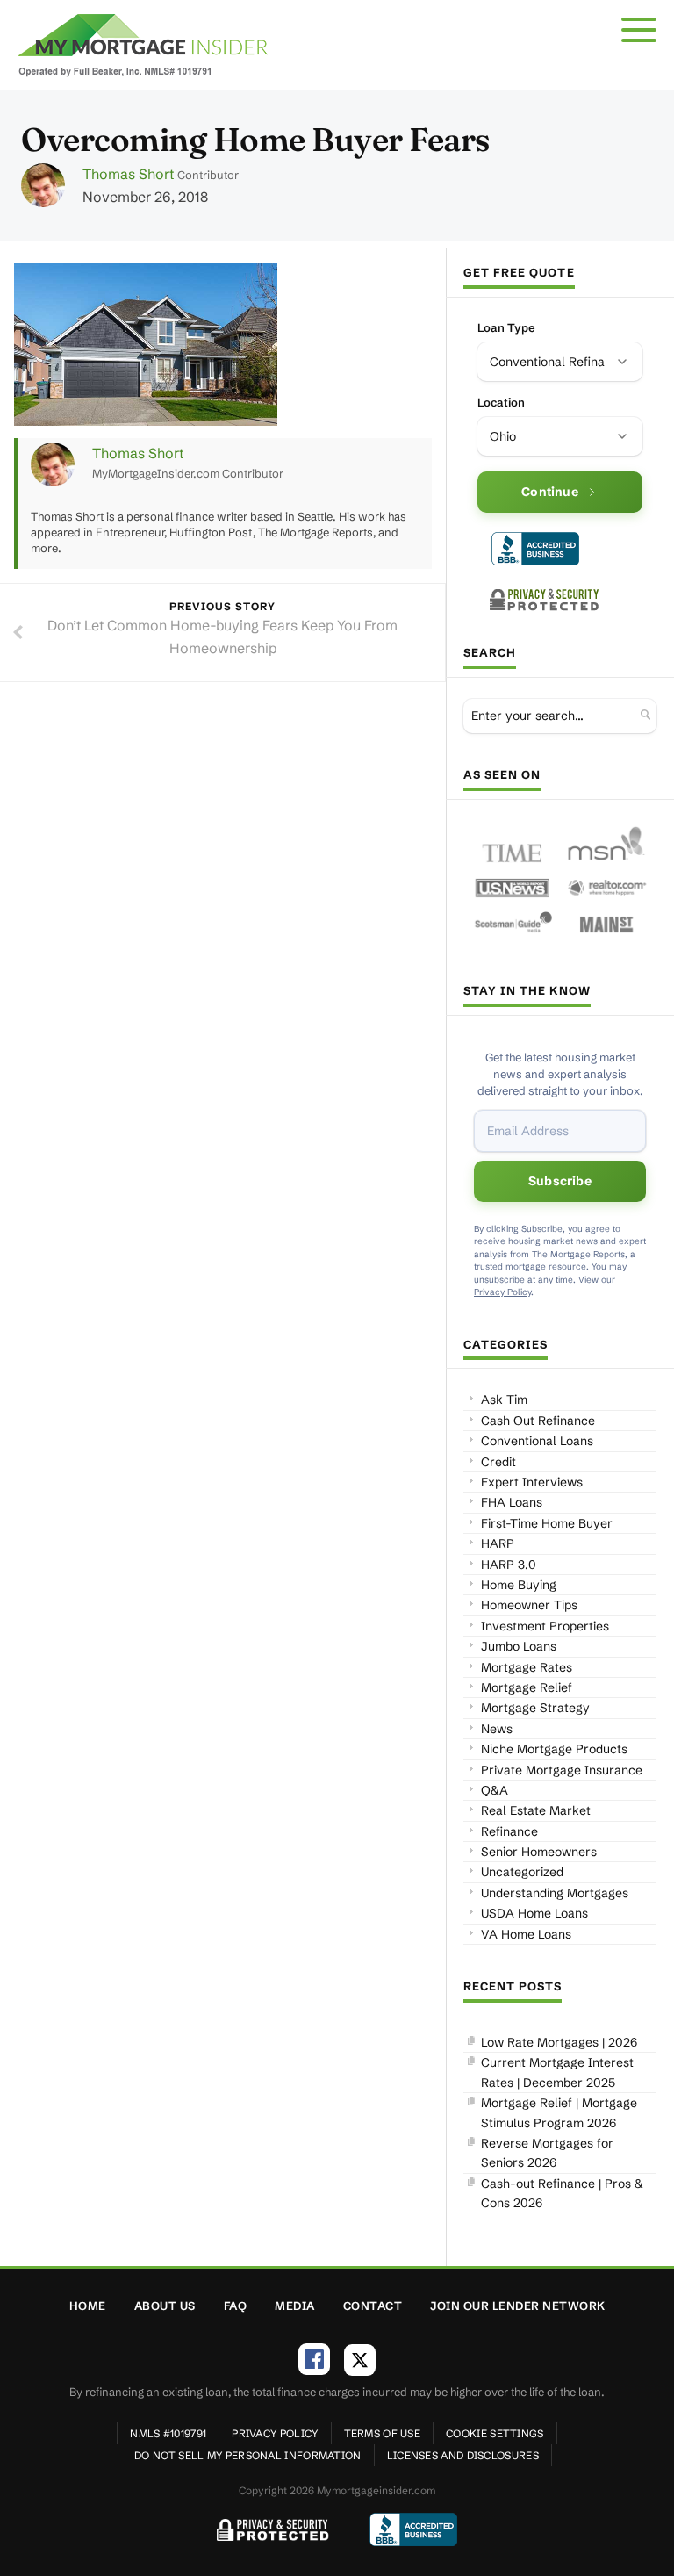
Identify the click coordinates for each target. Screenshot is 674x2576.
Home (88, 2306)
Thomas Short (128, 174)
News (497, 1729)
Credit (498, 1462)
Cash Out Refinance (538, 1421)
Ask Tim (504, 1400)
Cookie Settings (495, 2433)
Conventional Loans (537, 1441)
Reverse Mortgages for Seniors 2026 (547, 2153)
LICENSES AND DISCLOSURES (463, 2455)
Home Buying (519, 1585)
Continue (550, 492)
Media (295, 2306)
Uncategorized (522, 1872)
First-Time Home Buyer (547, 1523)
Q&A (495, 1790)
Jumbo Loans (519, 1646)
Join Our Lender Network (518, 2306)
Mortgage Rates (527, 1667)
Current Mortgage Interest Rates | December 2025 (557, 2072)
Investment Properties (545, 1626)
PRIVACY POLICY (275, 2433)
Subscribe (560, 1181)
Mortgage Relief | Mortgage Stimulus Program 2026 (559, 2112)
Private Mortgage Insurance (562, 1770)
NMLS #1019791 (168, 2433)
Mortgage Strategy (535, 1708)
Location (501, 402)
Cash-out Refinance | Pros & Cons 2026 (562, 2193)
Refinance (509, 1831)
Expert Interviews (532, 1482)
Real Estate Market (536, 1810)
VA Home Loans (526, 1934)
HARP (498, 1543)
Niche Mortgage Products (554, 1749)
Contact (373, 2306)
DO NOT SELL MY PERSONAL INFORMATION (248, 2455)
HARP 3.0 (509, 1565)
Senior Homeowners (539, 1852)
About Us (165, 2306)
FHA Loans (512, 1502)
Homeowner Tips (529, 1605)
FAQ (236, 2306)
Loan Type (506, 327)
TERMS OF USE (383, 2433)
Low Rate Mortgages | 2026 (559, 2042)
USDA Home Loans (534, 1913)
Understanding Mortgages (555, 1893)
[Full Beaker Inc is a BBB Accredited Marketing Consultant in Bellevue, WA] (535, 549)
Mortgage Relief (527, 1687)
